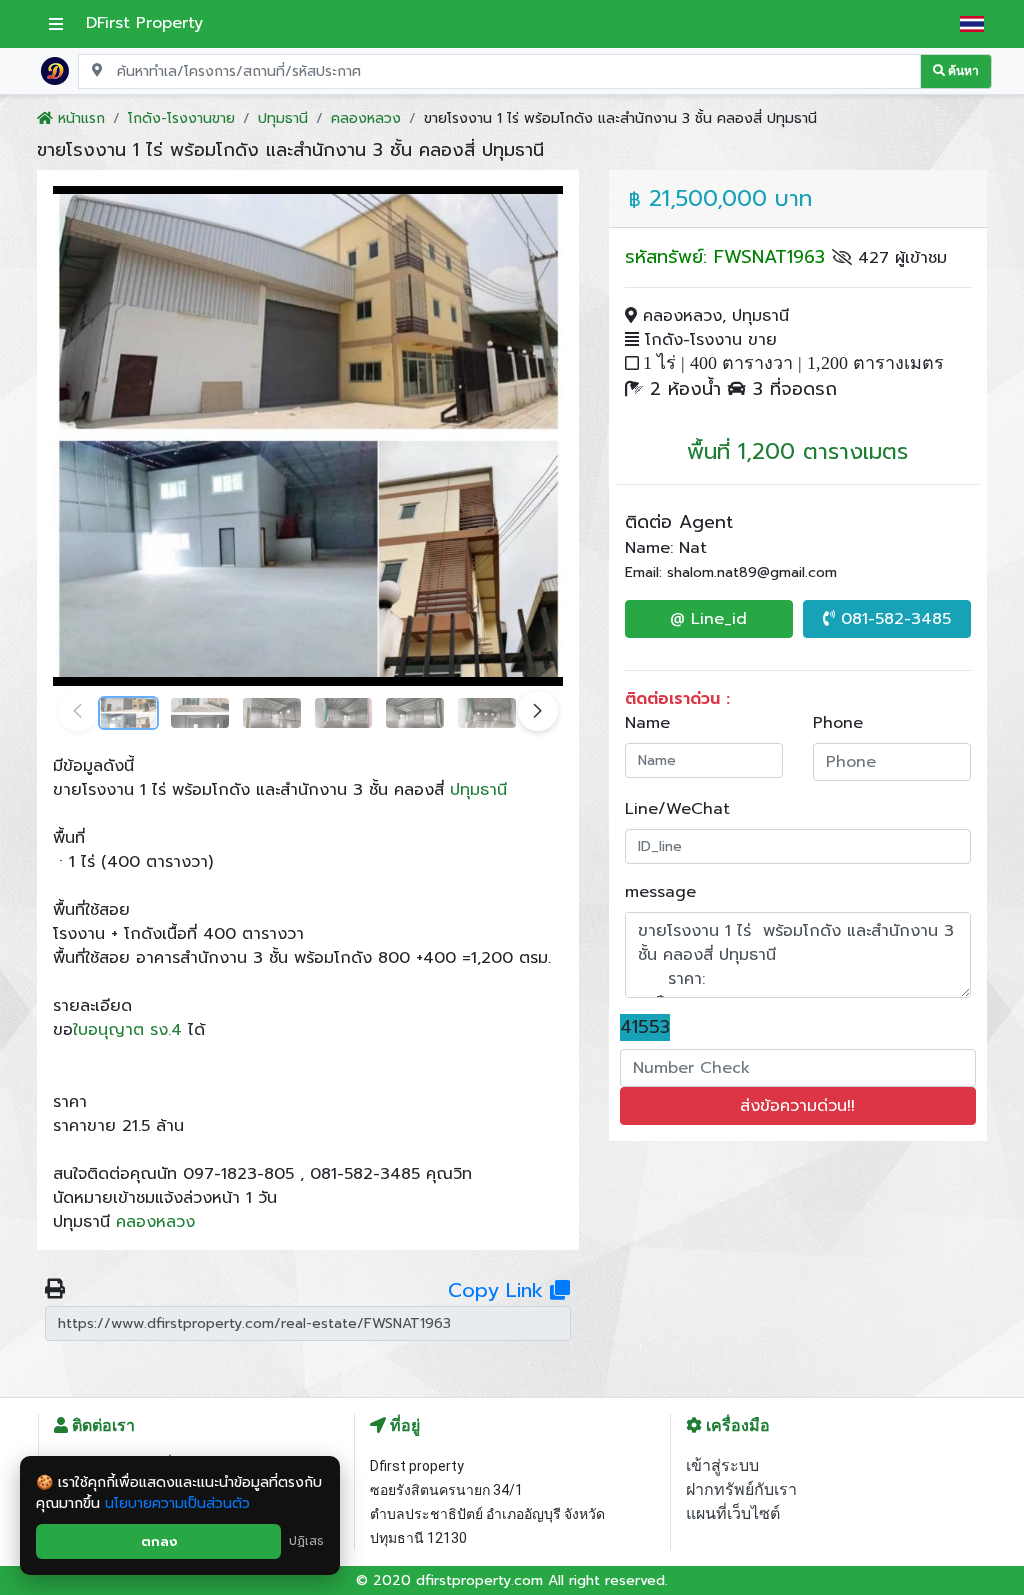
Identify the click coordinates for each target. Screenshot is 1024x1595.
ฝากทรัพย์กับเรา (741, 1489)
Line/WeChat (677, 809)
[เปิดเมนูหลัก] (56, 24)
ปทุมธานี (478, 790)
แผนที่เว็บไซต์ (733, 1513)
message (660, 892)
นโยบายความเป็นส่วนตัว (177, 1503)
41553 (645, 1027)
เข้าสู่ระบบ (722, 1465)
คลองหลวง (155, 1222)
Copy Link (499, 1290)
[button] (538, 711)
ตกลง (159, 1541)
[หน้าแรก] (55, 70)
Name (647, 723)
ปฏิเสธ (306, 1541)
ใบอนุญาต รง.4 (127, 1030)
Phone (838, 723)
